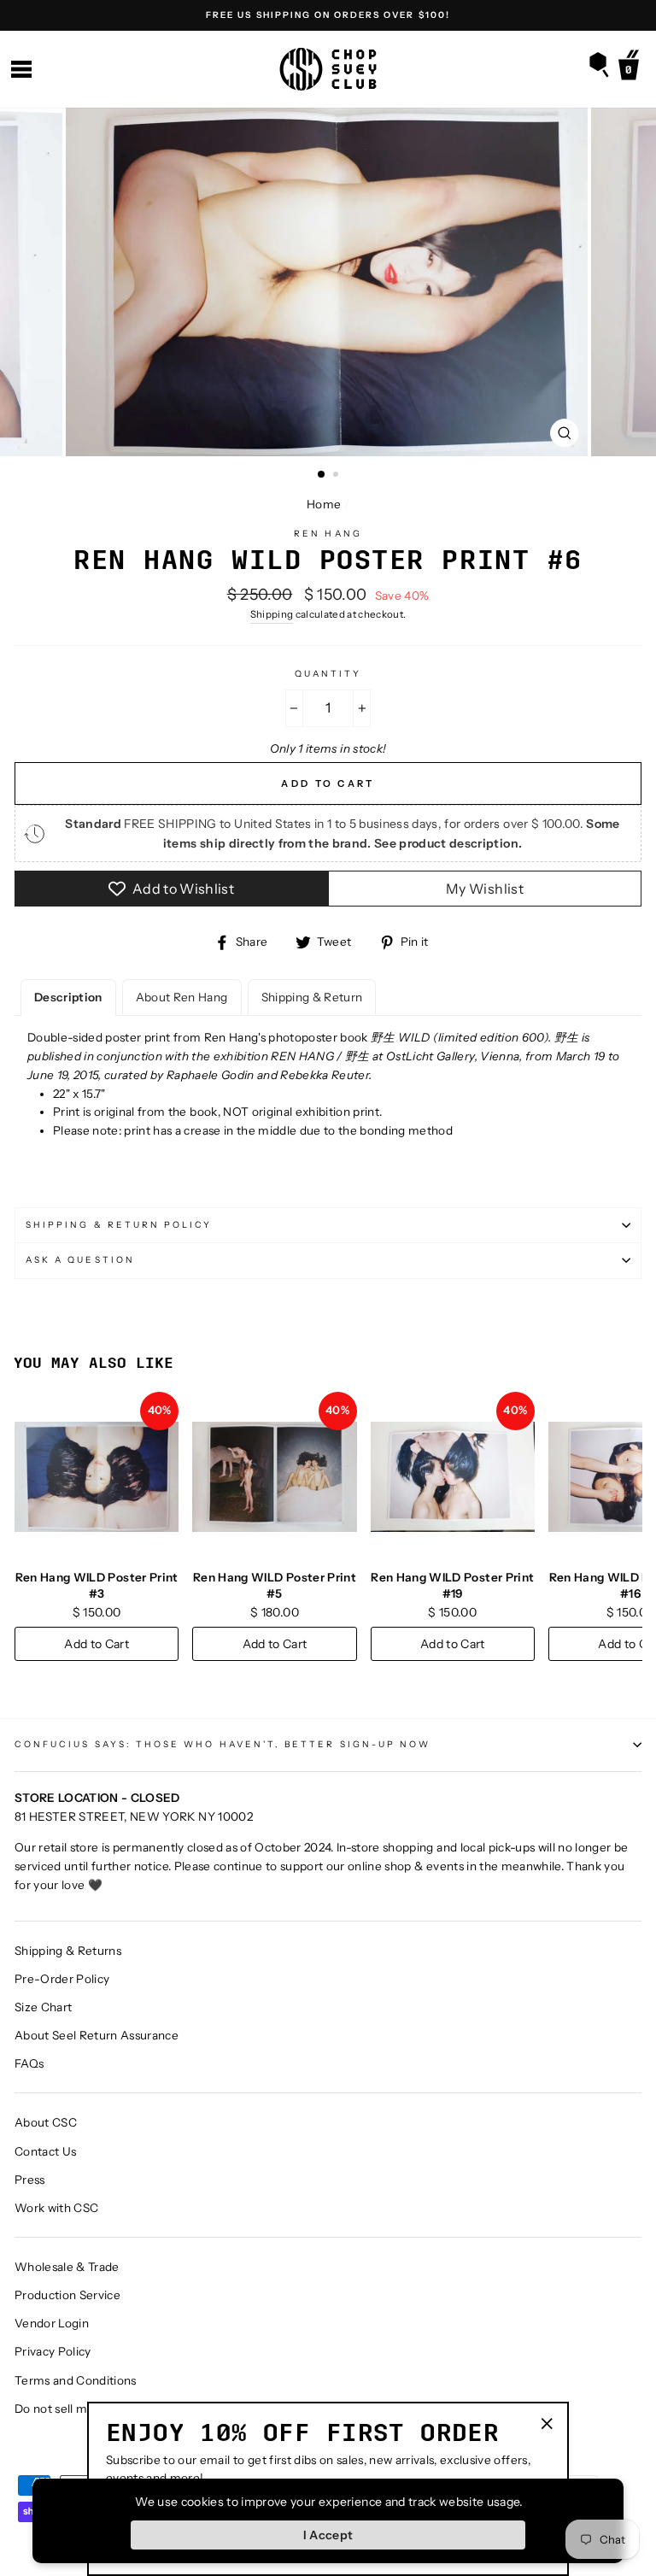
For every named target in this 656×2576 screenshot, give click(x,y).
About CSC (46, 2122)
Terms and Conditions (76, 2380)
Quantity (328, 674)
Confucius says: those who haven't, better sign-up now (223, 1744)
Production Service (67, 2295)
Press (30, 2180)
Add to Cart (97, 1644)
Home (324, 504)
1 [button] (322, 475)
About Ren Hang (182, 997)
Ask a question (80, 1260)
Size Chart (43, 2007)
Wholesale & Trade (67, 2267)
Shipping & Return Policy (119, 1225)
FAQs (29, 2063)
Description (68, 997)
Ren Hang (328, 534)
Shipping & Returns (68, 1951)
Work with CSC (56, 2208)
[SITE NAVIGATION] (21, 70)
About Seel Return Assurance (97, 2035)
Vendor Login (52, 2323)
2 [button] (337, 476)
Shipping (272, 614)
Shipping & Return (312, 997)
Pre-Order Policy (62, 1979)
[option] (328, 15)
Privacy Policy (53, 2351)
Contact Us (45, 2151)
